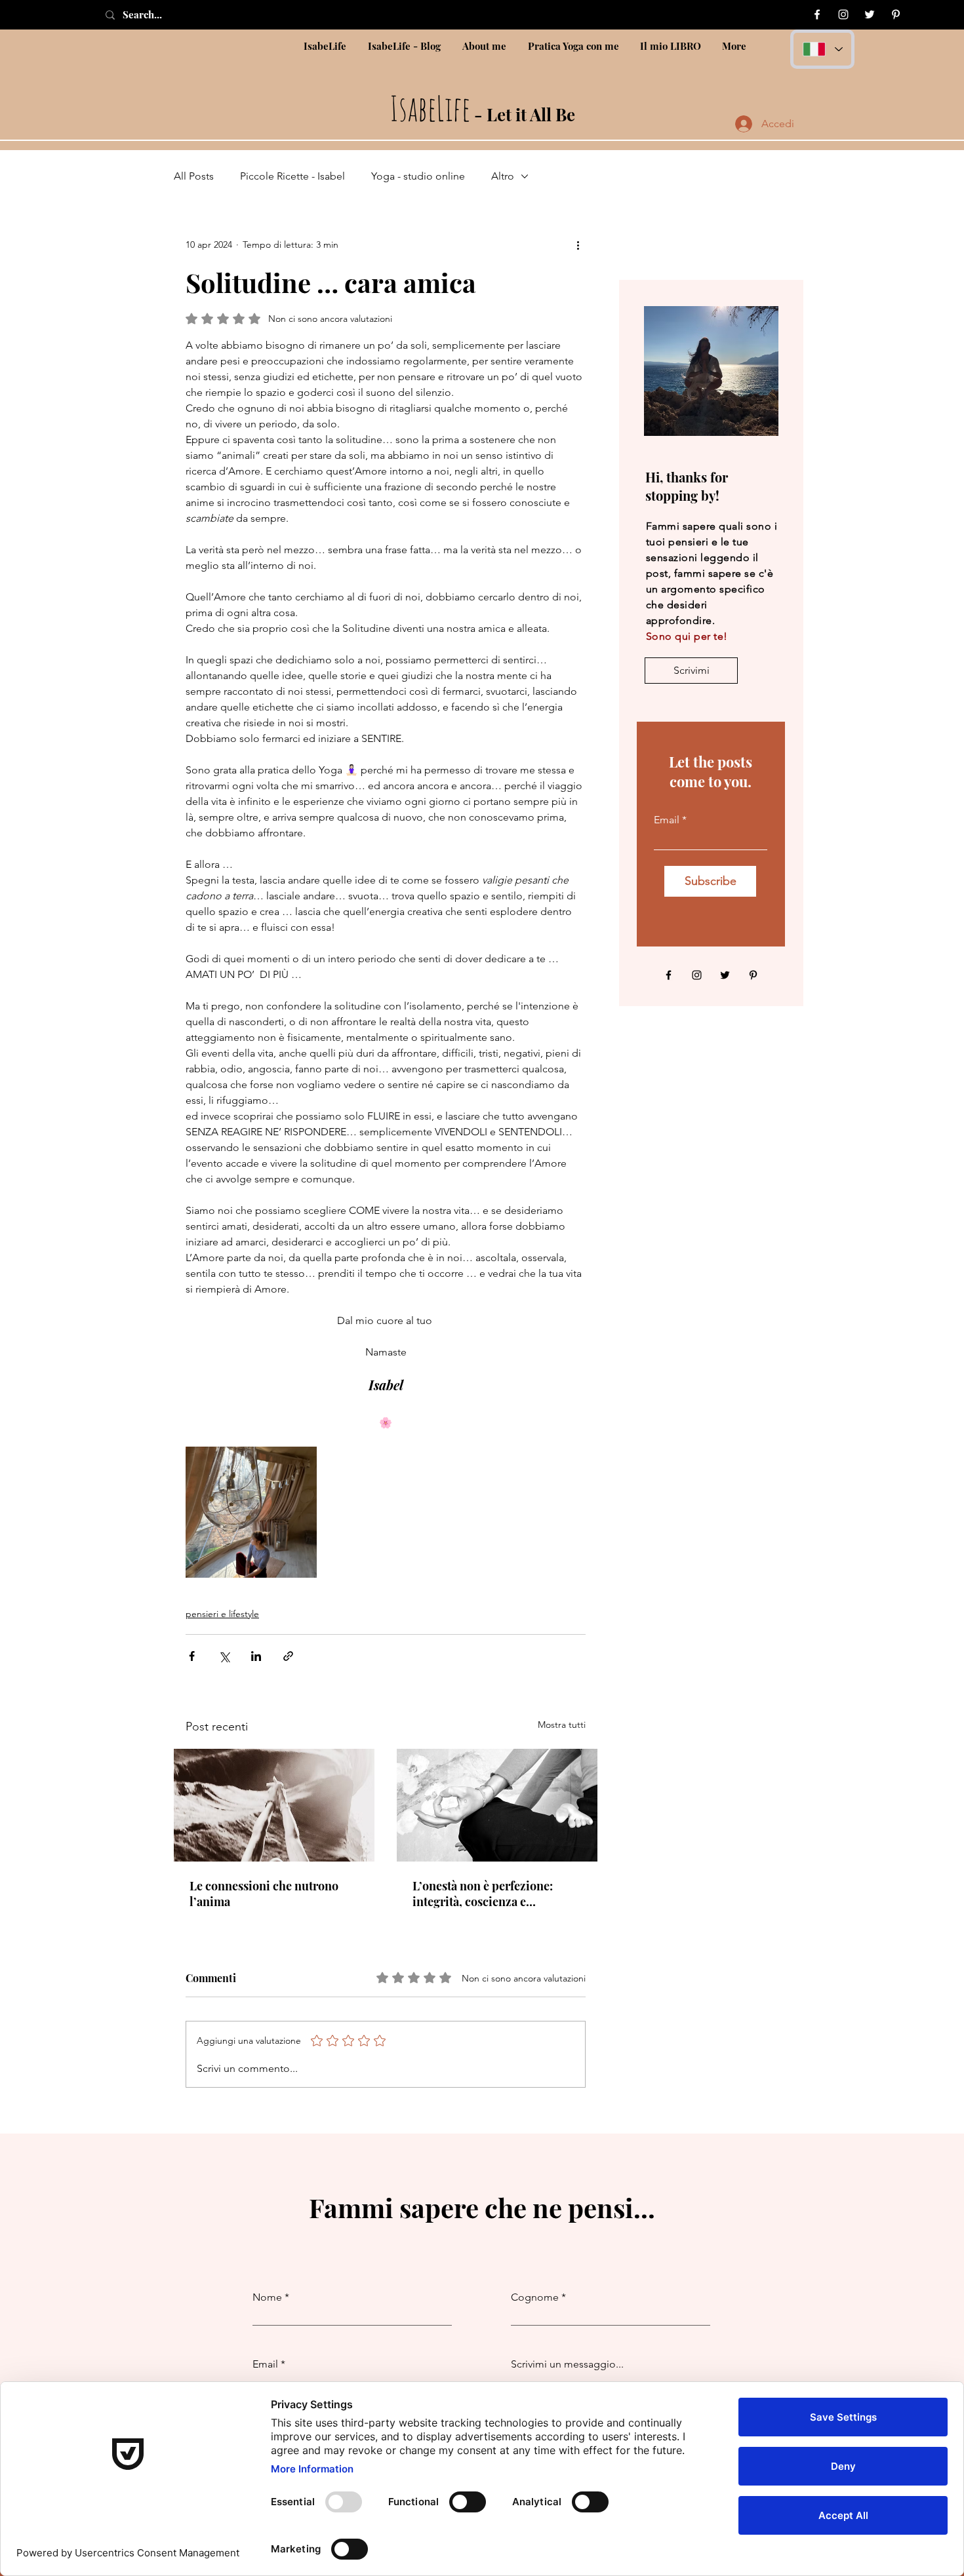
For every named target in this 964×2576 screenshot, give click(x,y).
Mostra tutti (562, 1725)
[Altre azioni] (578, 244)
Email (667, 820)
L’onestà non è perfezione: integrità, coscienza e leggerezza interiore (483, 1894)
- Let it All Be (482, 114)
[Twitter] (870, 14)
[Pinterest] (896, 14)
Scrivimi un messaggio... (567, 2364)
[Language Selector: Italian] (822, 49)
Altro (503, 176)
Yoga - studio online (418, 176)
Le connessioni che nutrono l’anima (264, 1894)
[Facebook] (817, 14)
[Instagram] (843, 14)
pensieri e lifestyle (222, 1614)
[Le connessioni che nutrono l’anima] (274, 1805)
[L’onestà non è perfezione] (497, 1805)
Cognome (535, 2297)
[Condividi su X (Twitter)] (224, 1656)
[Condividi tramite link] (288, 1656)
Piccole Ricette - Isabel (292, 176)
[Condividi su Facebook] (192, 1656)
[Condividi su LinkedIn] (256, 1656)
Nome (267, 2297)
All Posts (194, 176)
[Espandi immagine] (251, 1512)
